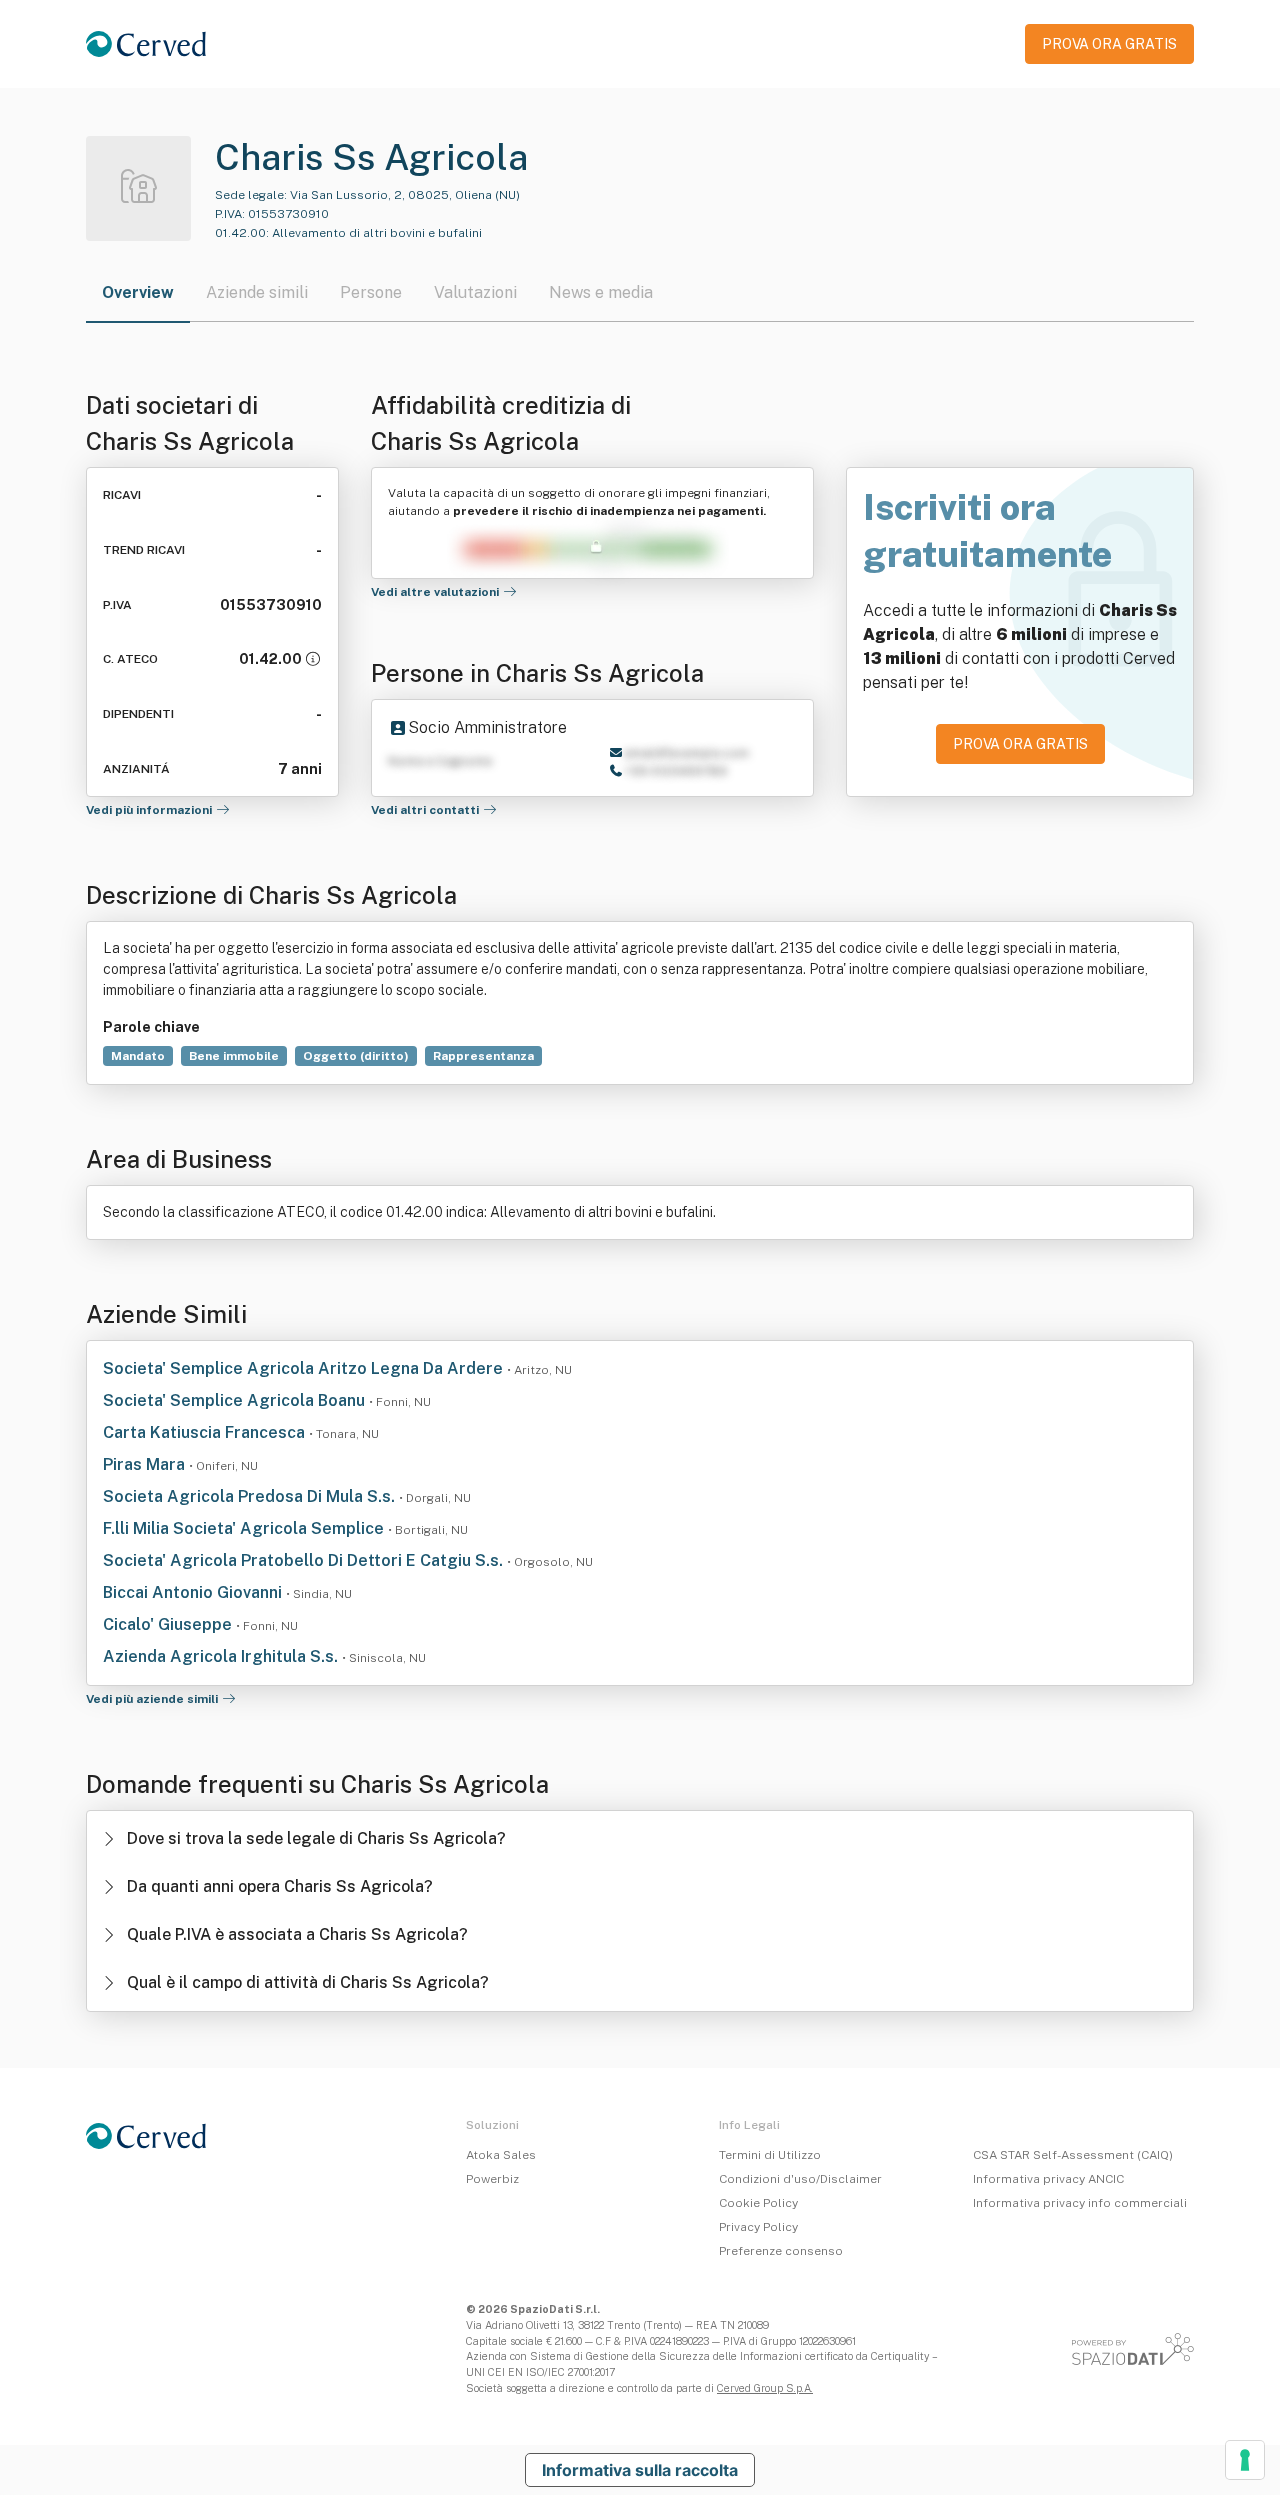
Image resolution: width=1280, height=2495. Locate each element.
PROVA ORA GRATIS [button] (1109, 44)
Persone (371, 292)
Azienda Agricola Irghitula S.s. (222, 1656)
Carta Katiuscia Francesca (206, 1432)
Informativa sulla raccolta (640, 2470)
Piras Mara (146, 1464)
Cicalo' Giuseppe (169, 1624)
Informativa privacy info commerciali (1080, 2203)
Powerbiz (492, 2179)
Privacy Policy (758, 2227)
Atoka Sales (501, 2155)
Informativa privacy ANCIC (1048, 2179)
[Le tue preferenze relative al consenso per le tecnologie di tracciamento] (1245, 2460)
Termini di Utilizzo (770, 2155)
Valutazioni (475, 292)
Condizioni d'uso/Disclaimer (800, 2179)
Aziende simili (257, 292)
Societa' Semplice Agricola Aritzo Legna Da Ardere (305, 1368)
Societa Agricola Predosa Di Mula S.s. (251, 1496)
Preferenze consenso (781, 2251)
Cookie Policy (758, 2203)
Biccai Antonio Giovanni (194, 1592)
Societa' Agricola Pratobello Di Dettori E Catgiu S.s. (305, 1560)
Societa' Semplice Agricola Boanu (236, 1400)
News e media (601, 292)
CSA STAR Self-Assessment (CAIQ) (1073, 2155)
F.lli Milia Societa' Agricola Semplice (245, 1528)
